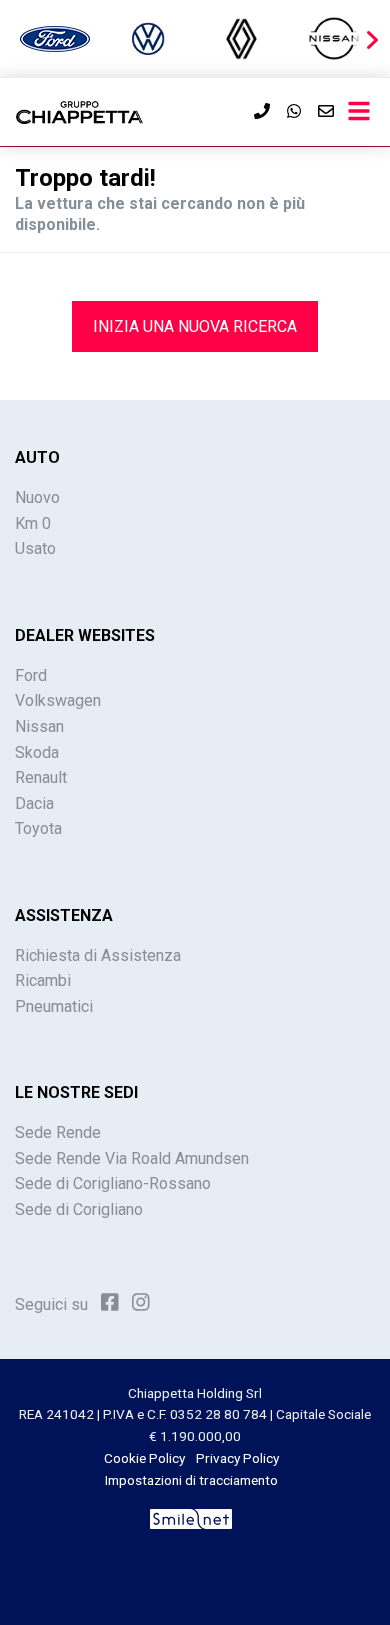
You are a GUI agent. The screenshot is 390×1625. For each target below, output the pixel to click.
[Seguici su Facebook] (110, 1303)
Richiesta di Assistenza (98, 955)
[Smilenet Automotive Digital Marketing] (191, 1517)
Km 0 (33, 523)
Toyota (38, 828)
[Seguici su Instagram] (141, 1303)
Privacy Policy (237, 1458)
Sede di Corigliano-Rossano (113, 1183)
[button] (371, 39)
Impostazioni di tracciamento (191, 1480)
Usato (35, 548)
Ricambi (43, 980)
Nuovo (37, 497)
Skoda (37, 752)
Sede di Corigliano (79, 1209)
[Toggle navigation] (359, 112)
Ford (31, 675)
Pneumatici (54, 1006)
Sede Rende (58, 1132)
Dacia (34, 803)
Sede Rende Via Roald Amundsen (132, 1158)
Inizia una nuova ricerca (195, 326)
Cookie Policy (144, 1458)
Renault (41, 777)
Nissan (39, 726)
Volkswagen (58, 700)
